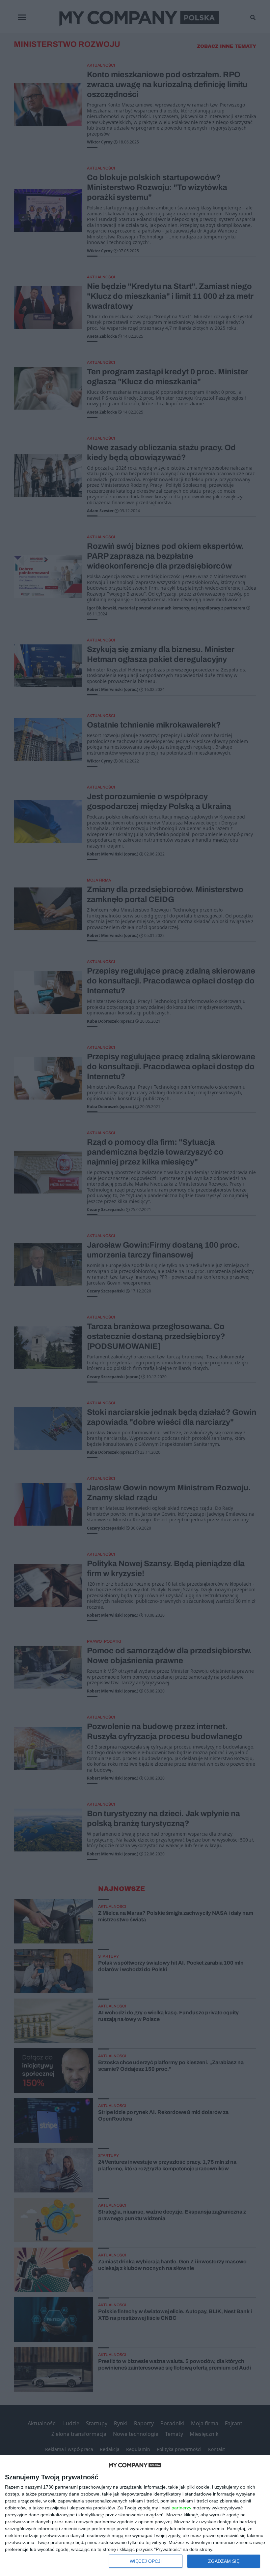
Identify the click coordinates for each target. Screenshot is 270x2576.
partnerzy (181, 2508)
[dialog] (135, 2516)
